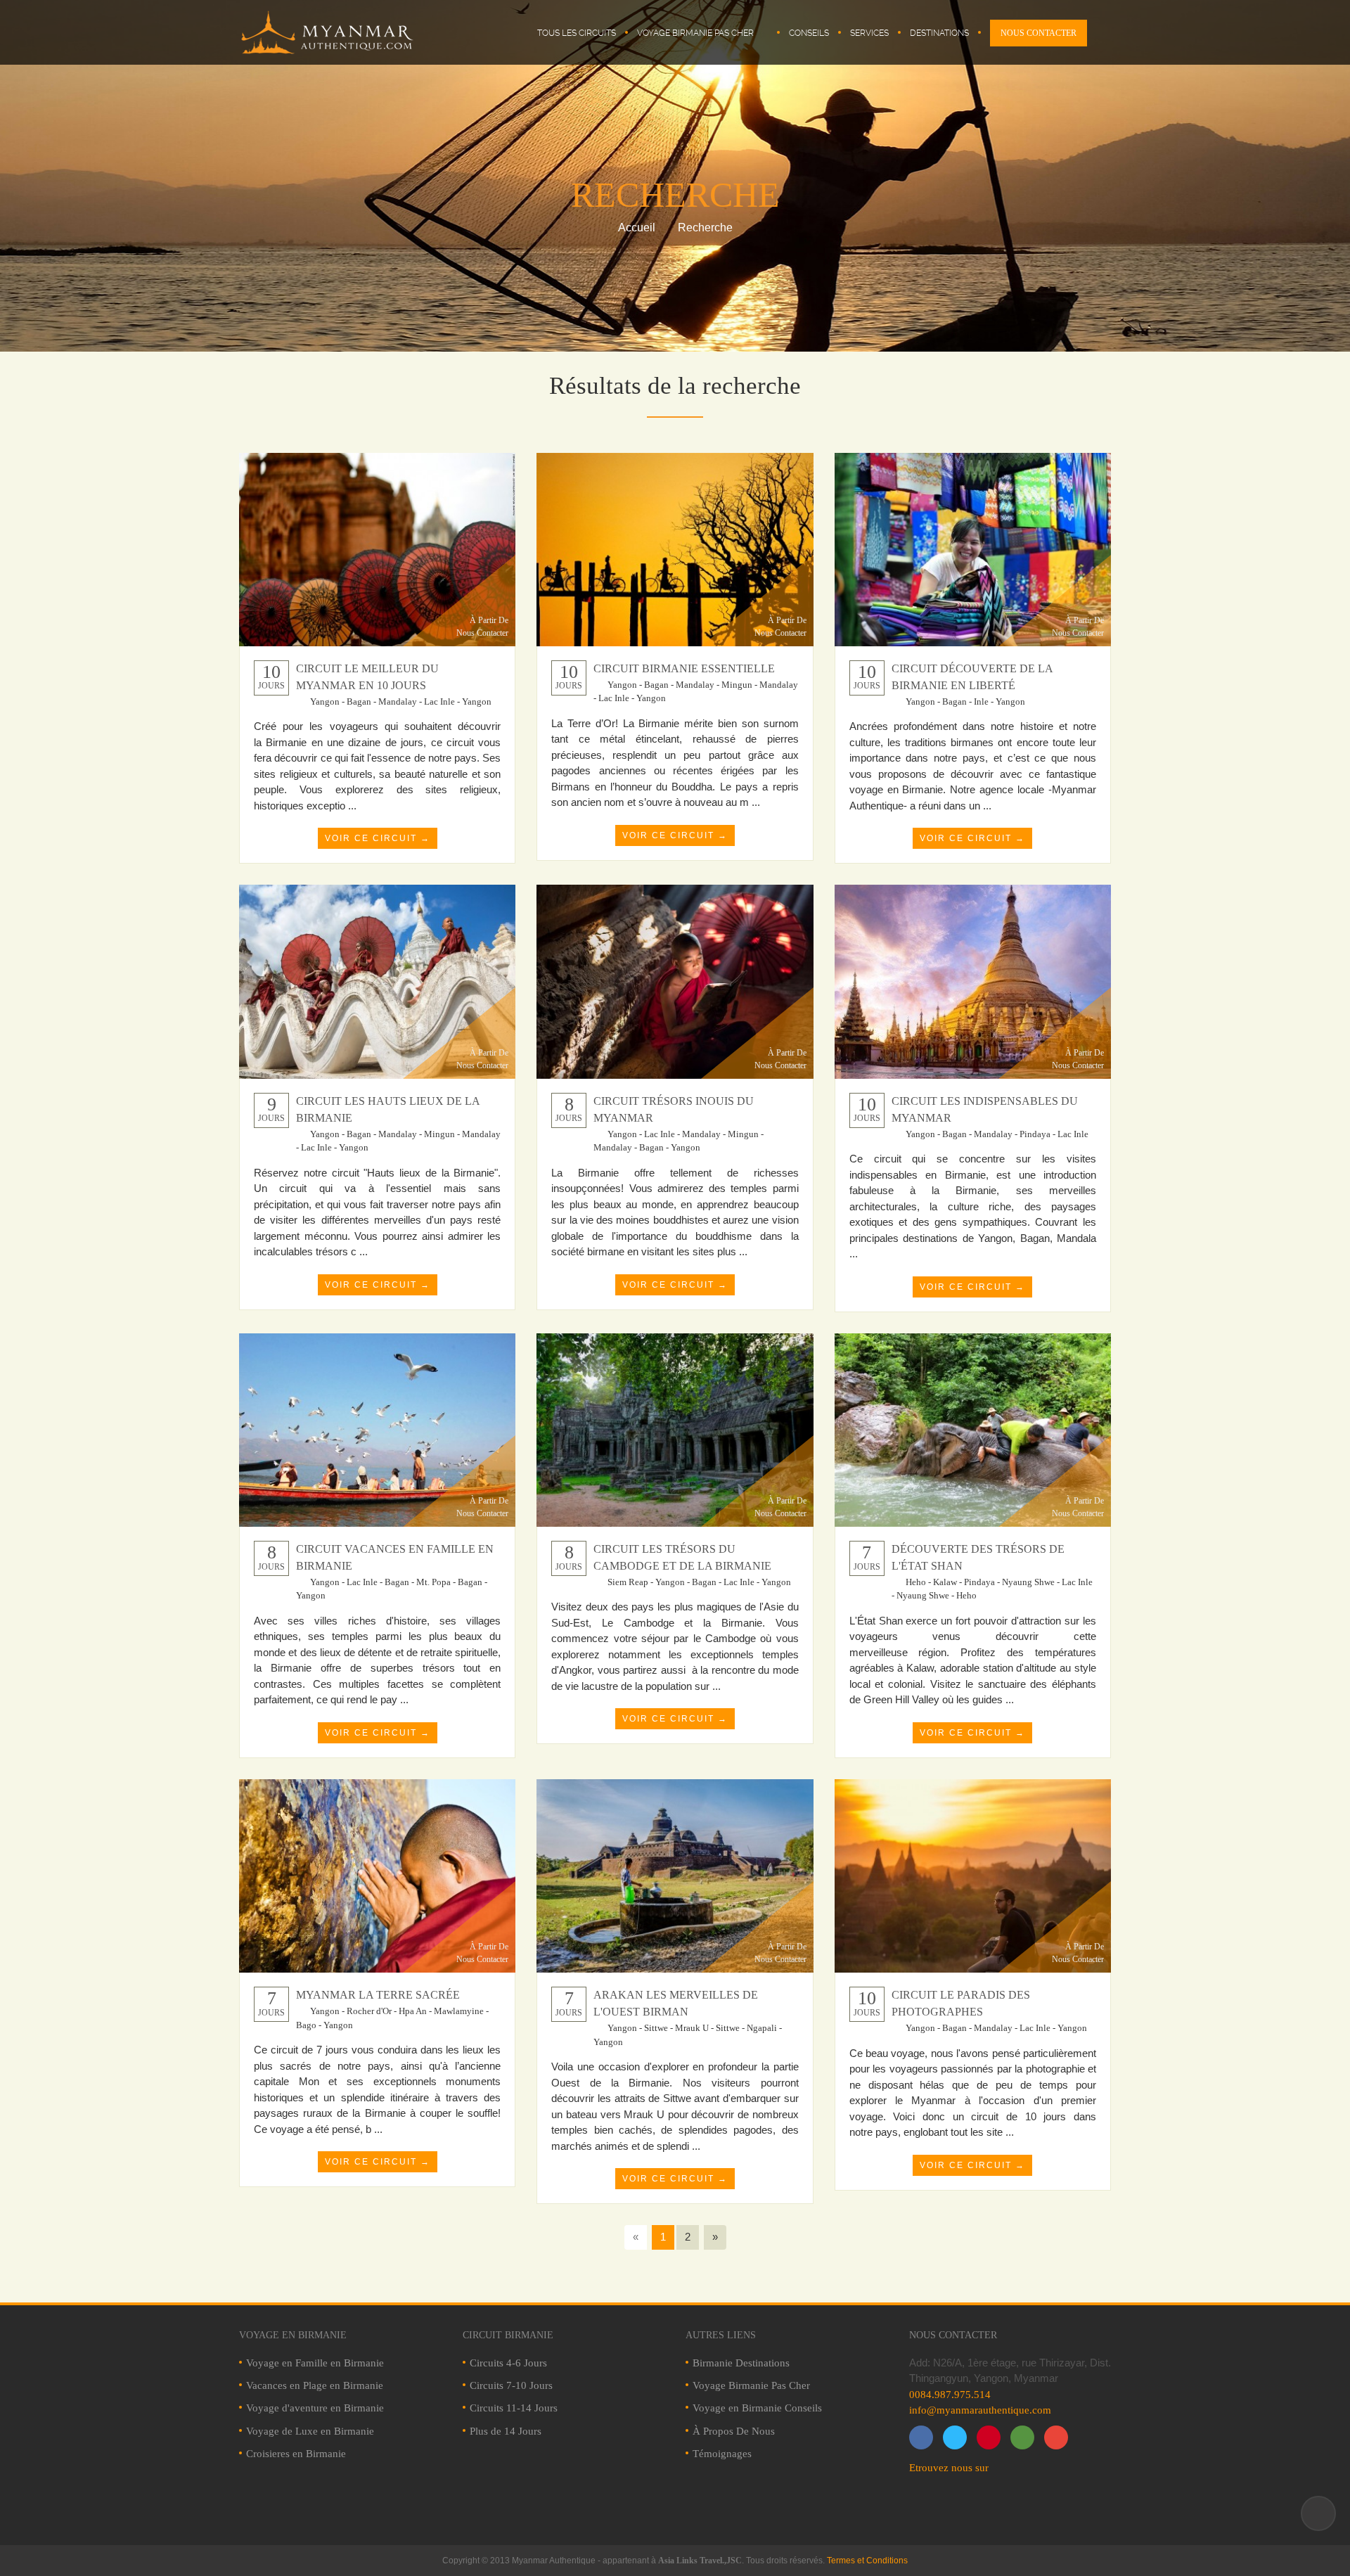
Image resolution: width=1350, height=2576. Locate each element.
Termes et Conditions (867, 2561)
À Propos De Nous (734, 2431)
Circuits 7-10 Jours (511, 2385)
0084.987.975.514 (950, 2395)
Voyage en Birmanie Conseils (757, 2408)
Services (869, 33)
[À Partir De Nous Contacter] (377, 548)
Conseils (809, 33)
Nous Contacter (1039, 33)
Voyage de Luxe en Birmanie (310, 2431)
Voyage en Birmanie (293, 2335)
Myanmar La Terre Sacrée (378, 1995)
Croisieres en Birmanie (296, 2454)
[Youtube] (1056, 2437)
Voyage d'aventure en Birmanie (315, 2408)
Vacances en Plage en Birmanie (315, 2385)
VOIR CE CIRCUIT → (378, 838)
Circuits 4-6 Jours (508, 2363)
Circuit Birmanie (508, 2335)
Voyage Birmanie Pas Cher (695, 33)
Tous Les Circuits (577, 33)
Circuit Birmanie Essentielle (684, 668)
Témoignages (722, 2454)
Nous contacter (953, 2335)
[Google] (1022, 2437)
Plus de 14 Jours (506, 2431)
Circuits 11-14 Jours (514, 2408)
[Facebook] (921, 2437)
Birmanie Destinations (741, 2363)
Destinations (939, 33)
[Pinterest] (989, 2437)
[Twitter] (955, 2437)
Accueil (637, 228)
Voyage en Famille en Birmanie (315, 2363)
